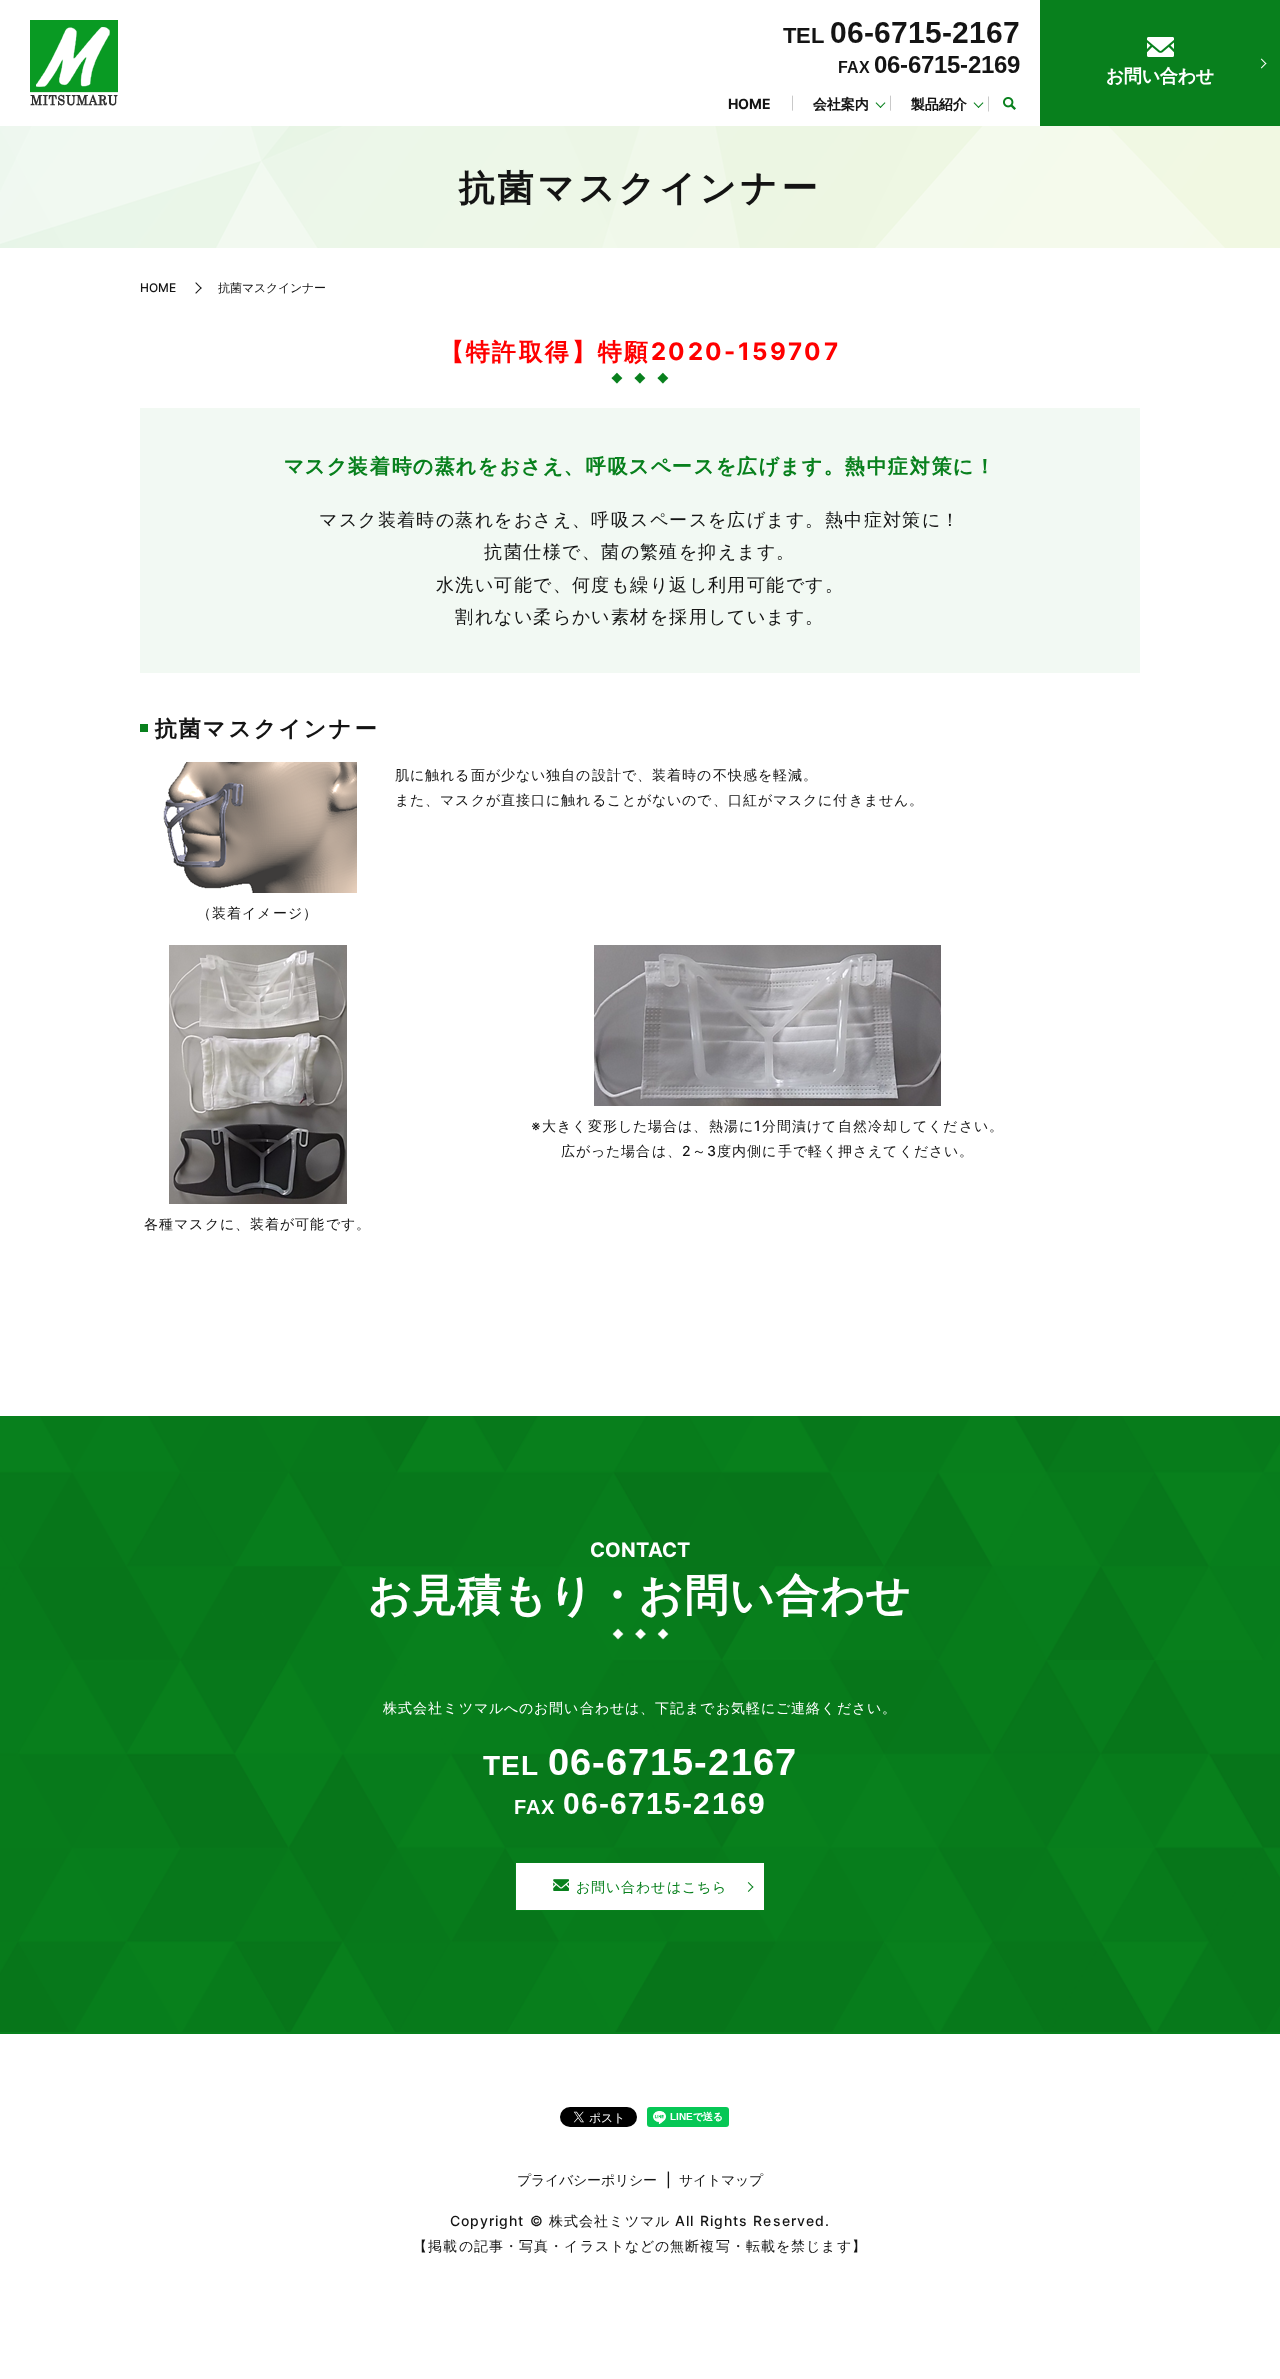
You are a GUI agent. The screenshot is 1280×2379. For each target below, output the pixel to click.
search (1009, 104)
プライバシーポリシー (587, 2179)
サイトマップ (721, 2179)
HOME (749, 103)
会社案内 (841, 103)
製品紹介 (939, 103)
